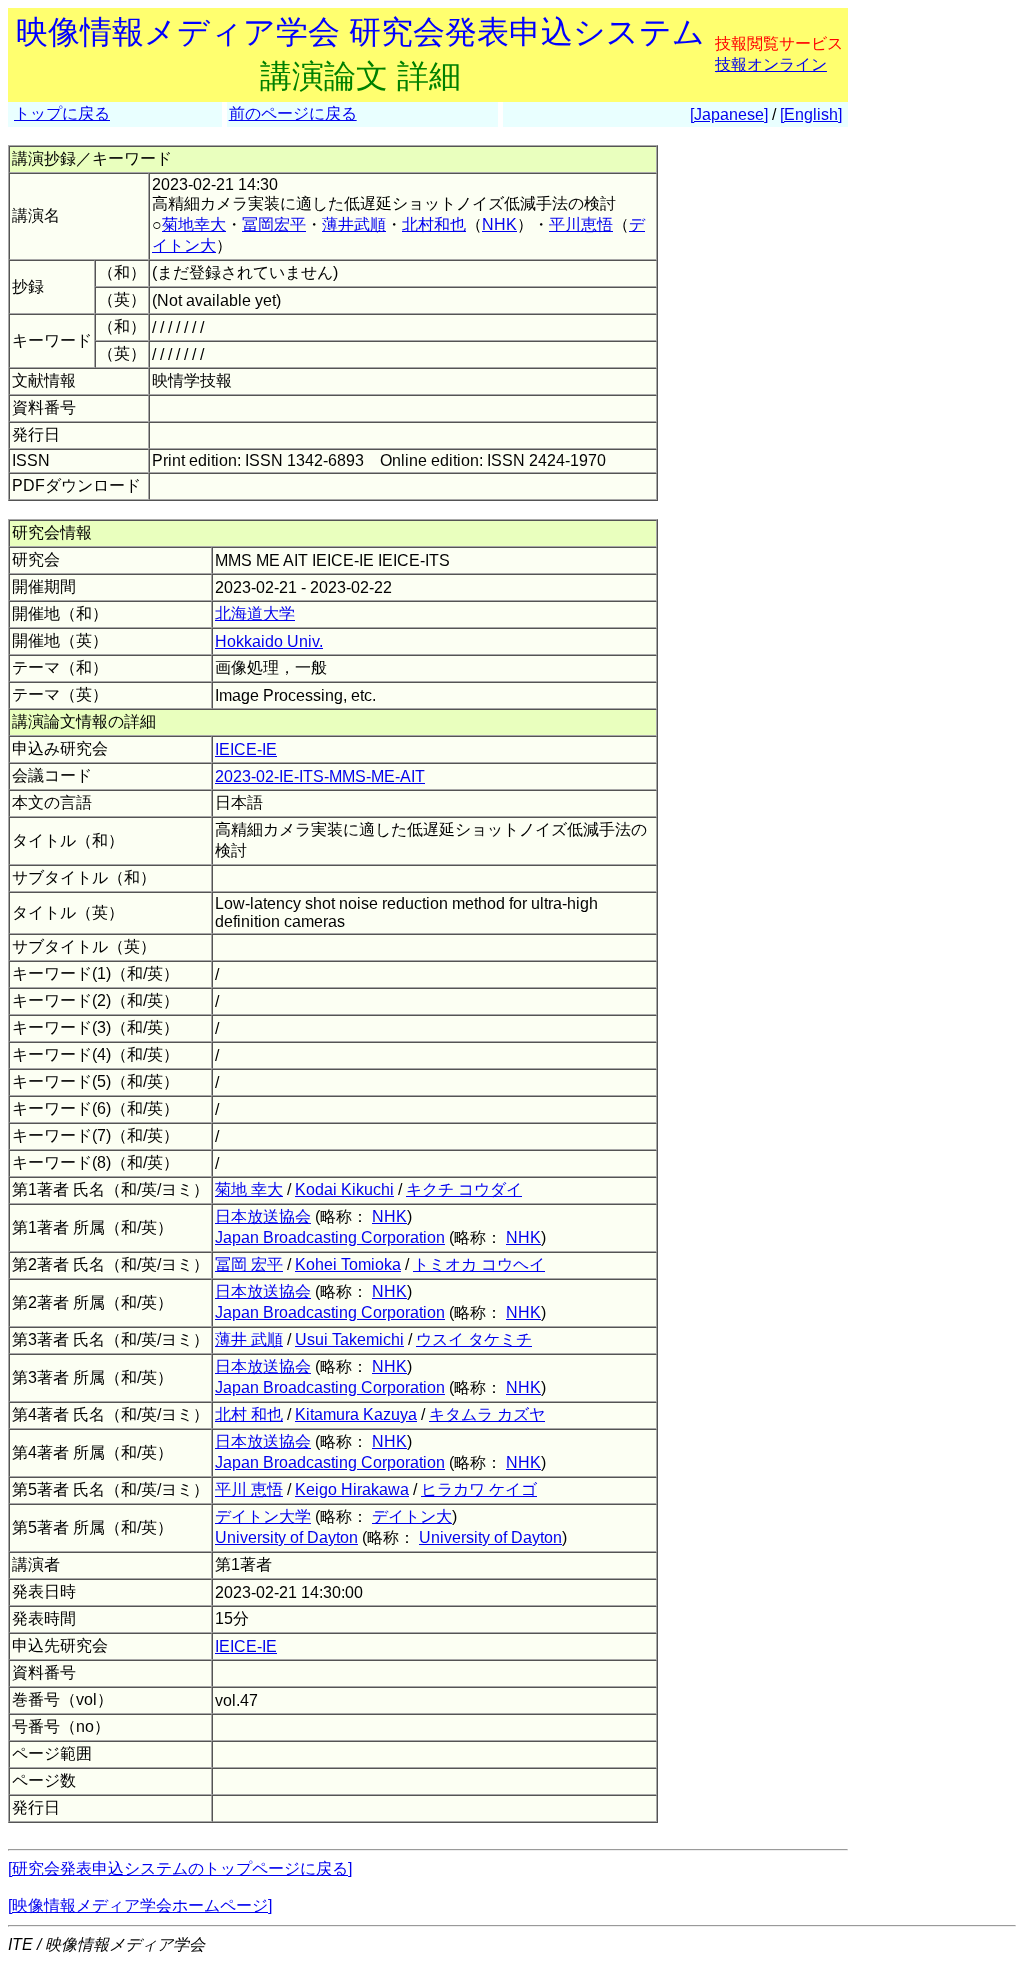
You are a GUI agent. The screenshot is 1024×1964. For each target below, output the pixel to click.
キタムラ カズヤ (487, 1414)
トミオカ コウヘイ (479, 1264)
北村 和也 (249, 1414)
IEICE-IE (246, 749)
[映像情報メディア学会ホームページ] (140, 1905)
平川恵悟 (581, 224)
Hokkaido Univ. (269, 641)
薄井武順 (354, 224)
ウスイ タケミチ (474, 1339)
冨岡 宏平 (249, 1264)
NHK (499, 224)
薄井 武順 (249, 1339)
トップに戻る (62, 113)
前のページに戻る (293, 113)
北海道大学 (255, 613)
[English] (811, 114)
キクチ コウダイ (464, 1189)
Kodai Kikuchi (344, 1189)
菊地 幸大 (249, 1189)
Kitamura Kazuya (356, 1414)
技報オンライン (771, 64)
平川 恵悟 (249, 1489)
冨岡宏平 (274, 224)
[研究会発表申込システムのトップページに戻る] (180, 1868)
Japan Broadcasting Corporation (330, 1237)
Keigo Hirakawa (352, 1489)
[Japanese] (729, 114)
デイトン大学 (263, 1516)
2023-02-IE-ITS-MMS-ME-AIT (320, 776)
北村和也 (434, 224)
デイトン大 (412, 1516)
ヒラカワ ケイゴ (479, 1489)
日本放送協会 (263, 1216)
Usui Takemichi (349, 1339)
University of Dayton (286, 1537)
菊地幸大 (194, 224)
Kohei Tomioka (348, 1264)
